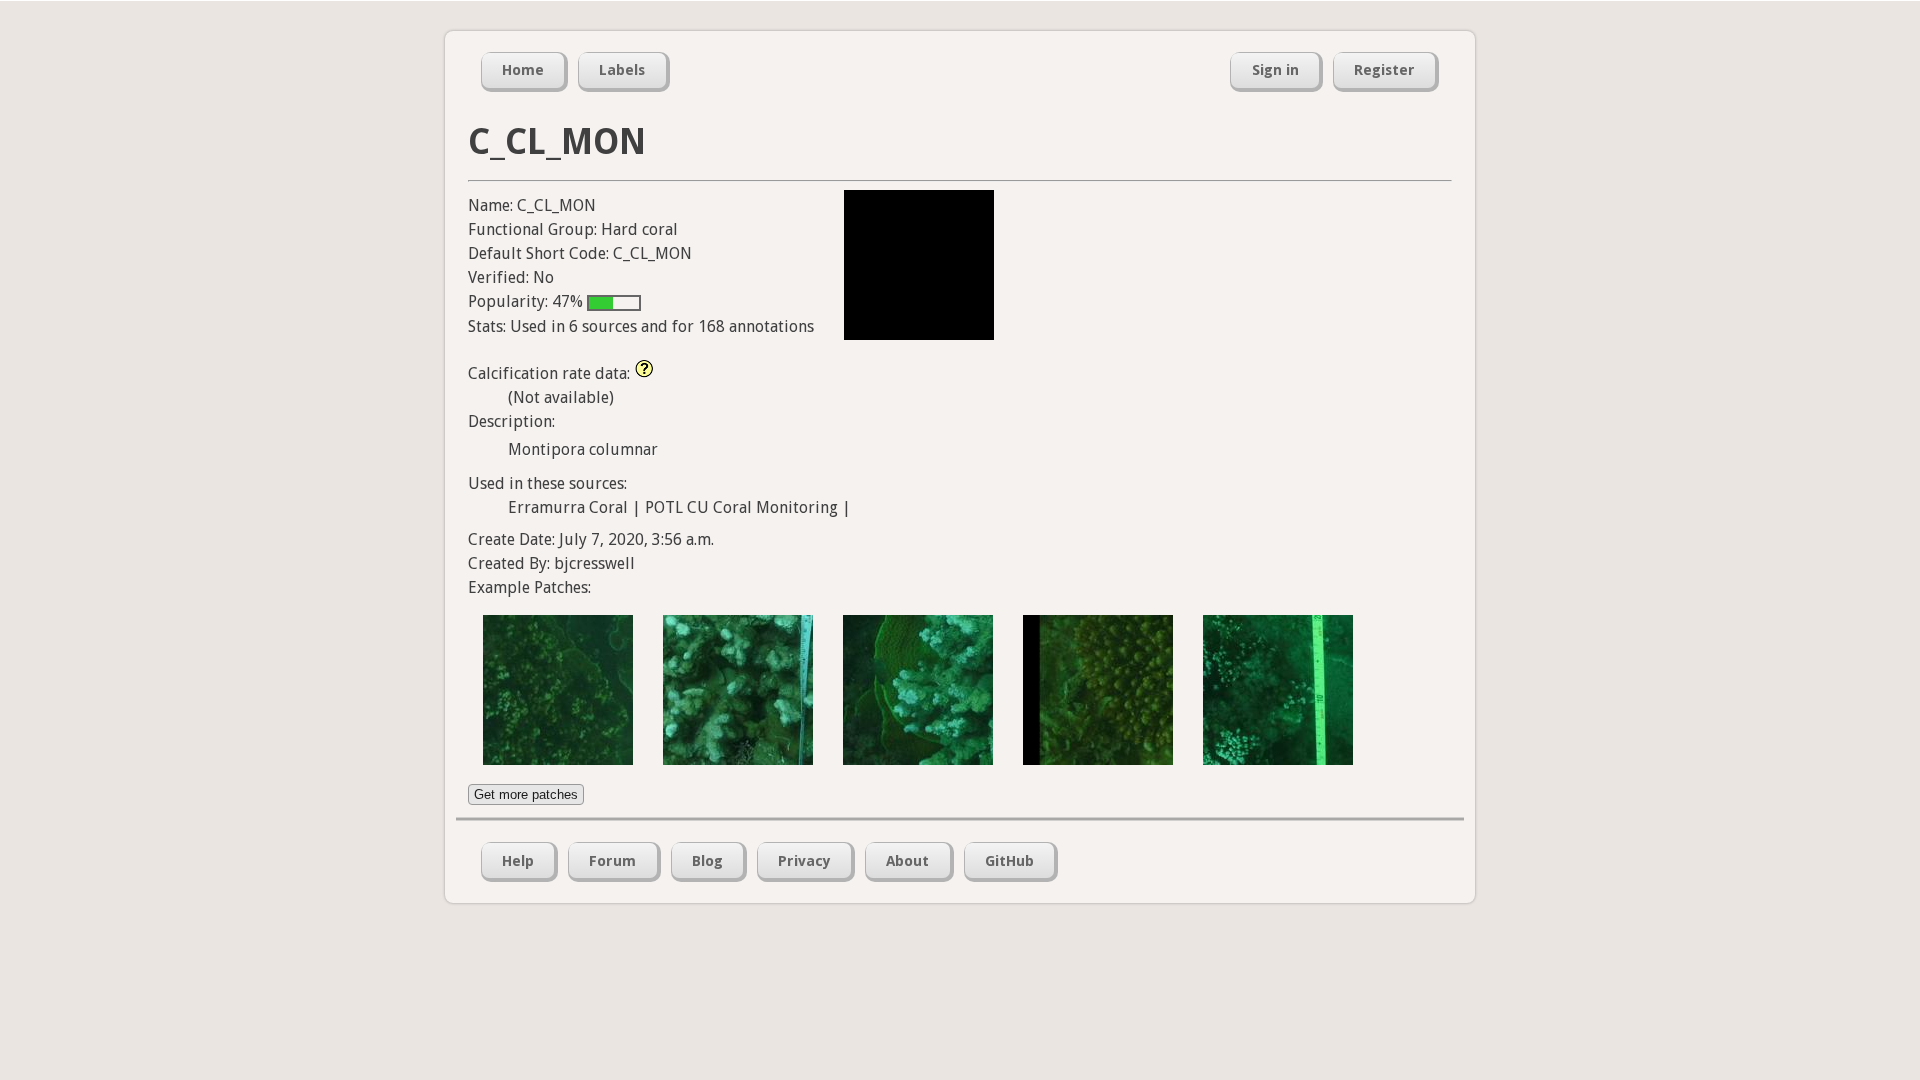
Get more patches (526, 794)
